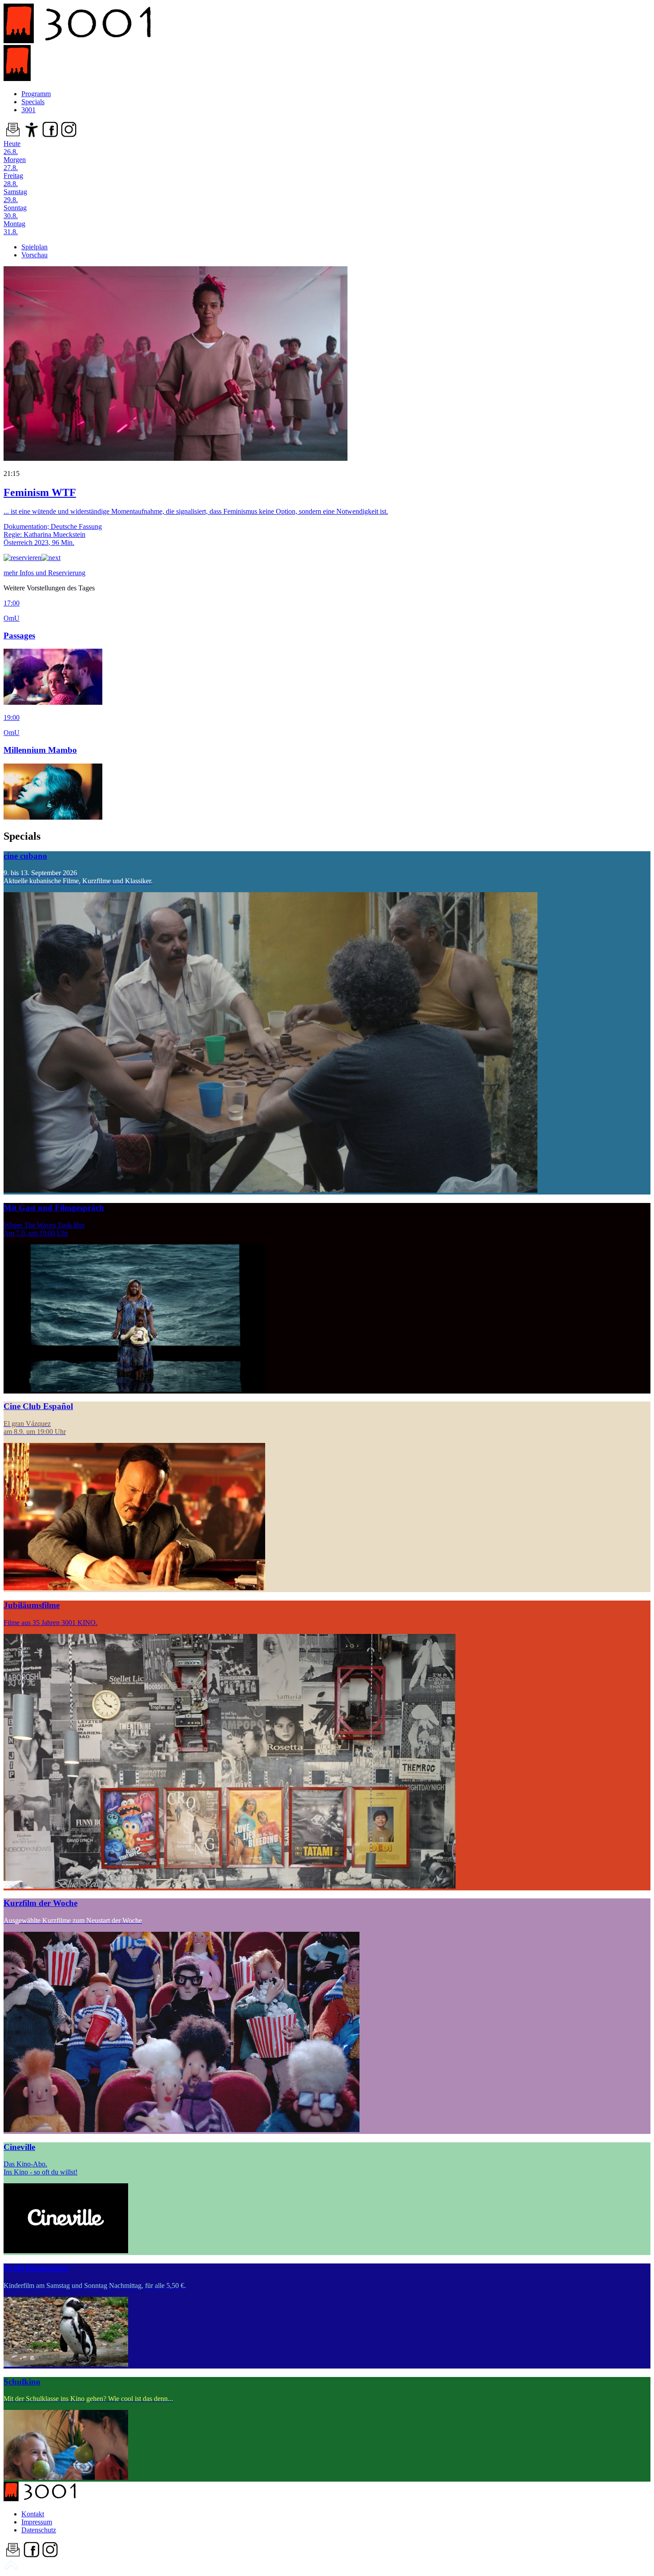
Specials (33, 102)
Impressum (37, 2522)
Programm (36, 94)
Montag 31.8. (14, 228)
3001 (28, 110)
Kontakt (33, 2514)
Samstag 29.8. (15, 196)
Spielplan (34, 247)
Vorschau (34, 255)
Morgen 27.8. (15, 164)
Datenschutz (39, 2530)
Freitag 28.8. (13, 180)
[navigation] (11, 2568)
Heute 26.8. (12, 148)
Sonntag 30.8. (15, 212)
